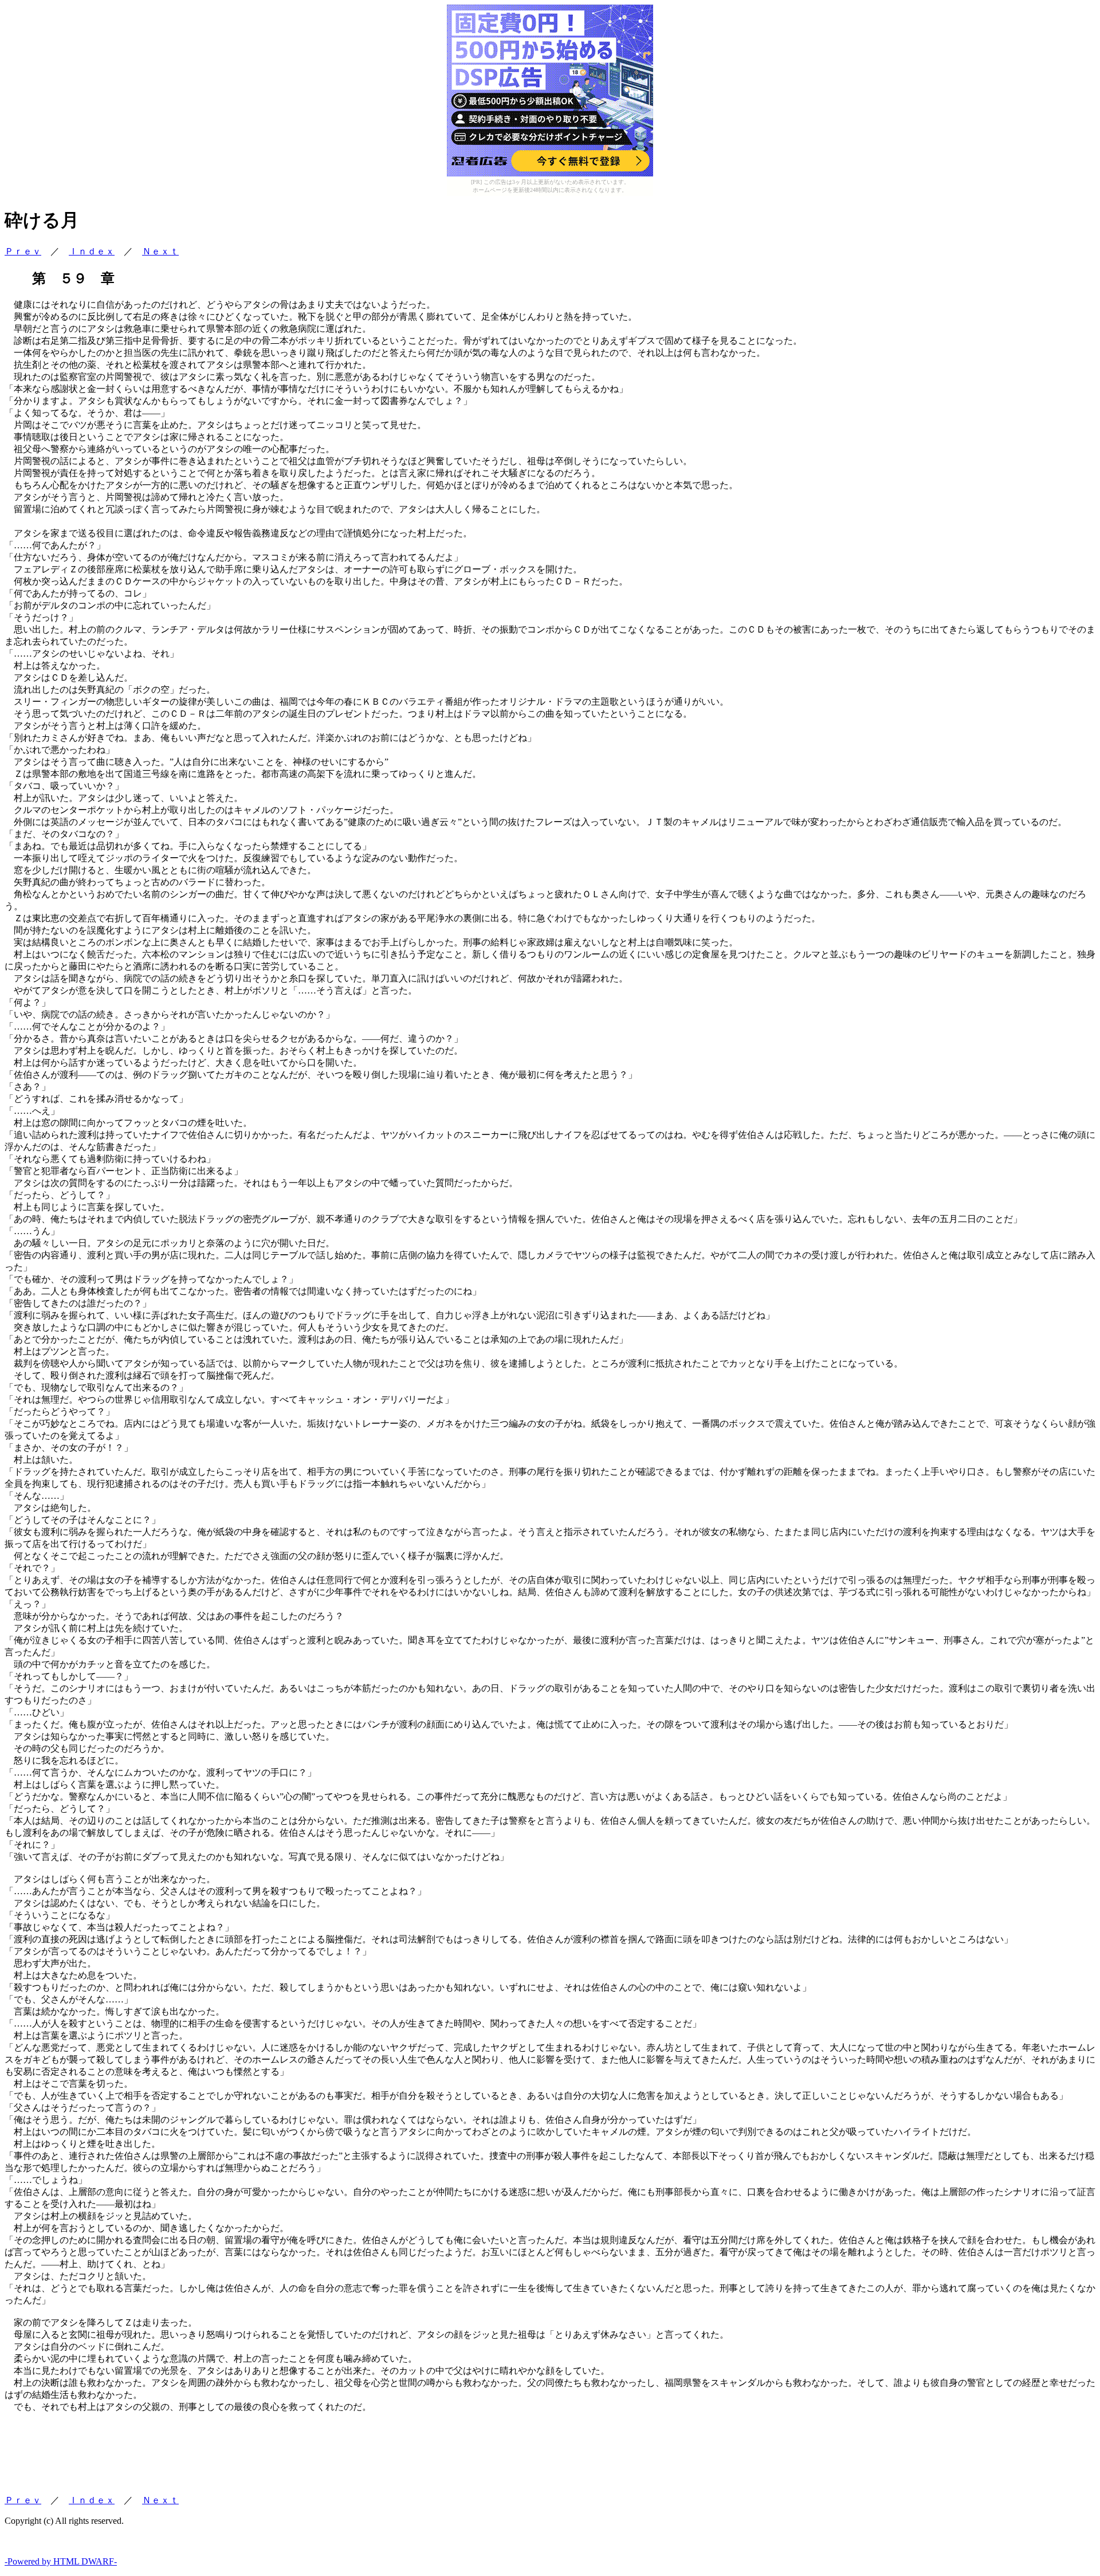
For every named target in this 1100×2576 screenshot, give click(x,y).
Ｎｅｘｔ (160, 251)
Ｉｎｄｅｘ (92, 251)
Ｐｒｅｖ (23, 251)
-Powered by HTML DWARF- (61, 2561)
